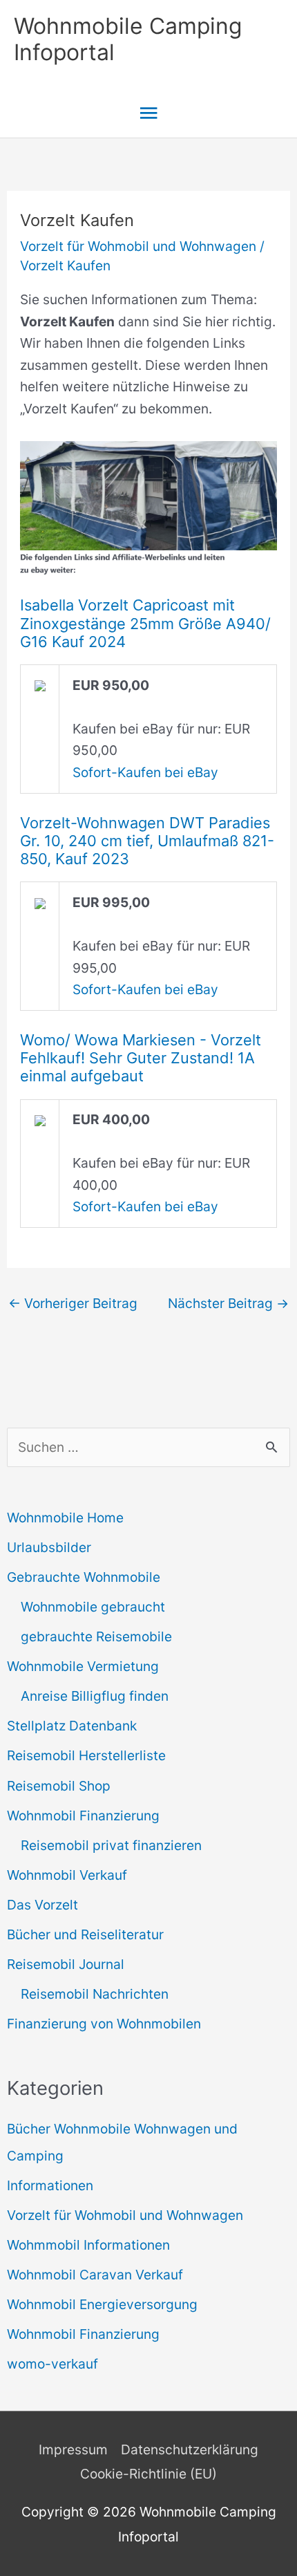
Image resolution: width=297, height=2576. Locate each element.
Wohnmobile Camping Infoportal (128, 39)
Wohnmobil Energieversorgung (102, 2304)
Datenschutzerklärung (190, 2449)
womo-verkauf (52, 2364)
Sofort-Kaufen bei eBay (145, 772)
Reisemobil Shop (59, 1786)
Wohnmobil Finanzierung (83, 1816)
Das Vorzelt (42, 1905)
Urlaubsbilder (49, 1547)
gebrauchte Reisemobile (96, 1636)
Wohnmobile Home (65, 1518)
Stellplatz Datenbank (72, 1726)
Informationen (50, 2185)
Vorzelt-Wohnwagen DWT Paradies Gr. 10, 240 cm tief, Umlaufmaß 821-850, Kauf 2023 (147, 841)
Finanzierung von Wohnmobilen (104, 2024)
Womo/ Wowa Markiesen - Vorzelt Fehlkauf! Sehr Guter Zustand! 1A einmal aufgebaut (141, 1058)
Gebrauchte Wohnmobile (84, 1577)
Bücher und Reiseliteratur (85, 1934)
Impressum (73, 2449)
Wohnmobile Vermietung (83, 1666)
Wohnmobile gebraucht (93, 1607)
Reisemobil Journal (66, 1964)
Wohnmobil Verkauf (67, 1875)
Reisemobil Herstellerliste (86, 1755)
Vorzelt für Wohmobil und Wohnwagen (125, 2215)
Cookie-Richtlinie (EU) (148, 2474)
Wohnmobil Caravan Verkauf (95, 2275)
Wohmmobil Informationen (88, 2245)
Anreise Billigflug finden (95, 1696)
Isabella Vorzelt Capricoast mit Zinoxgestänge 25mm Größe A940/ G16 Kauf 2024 (145, 623)
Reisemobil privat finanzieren (111, 1845)
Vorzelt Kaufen (65, 265)
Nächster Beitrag (228, 1303)
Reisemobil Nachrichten (95, 1994)
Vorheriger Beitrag (73, 1303)
